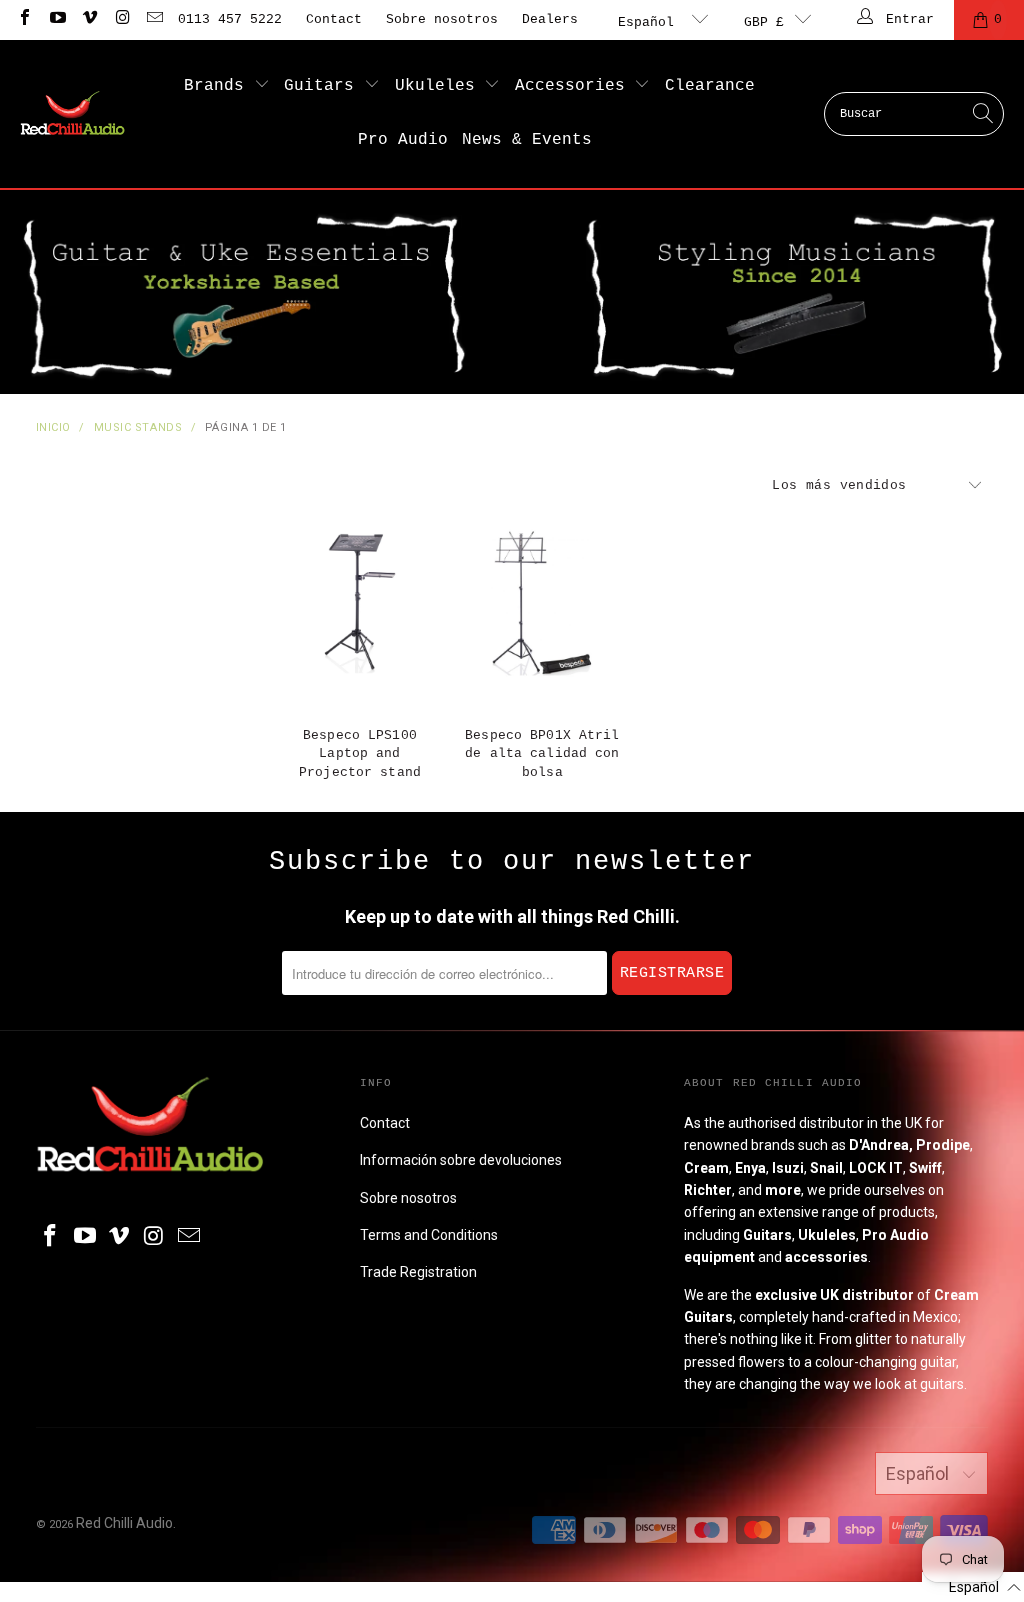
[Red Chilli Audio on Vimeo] (89, 19)
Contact (334, 19)
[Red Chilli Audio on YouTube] (56, 19)
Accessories (575, 86)
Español (650, 22)
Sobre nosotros (442, 19)
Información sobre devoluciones (461, 1160)
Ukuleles (440, 86)
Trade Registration (418, 1272)
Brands (219, 86)
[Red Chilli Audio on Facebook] (24, 19)
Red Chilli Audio (124, 1523)
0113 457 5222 (230, 19)
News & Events (527, 140)
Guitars (324, 86)
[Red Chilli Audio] (72, 114)
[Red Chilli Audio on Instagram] (121, 19)
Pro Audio (403, 140)
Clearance (710, 86)
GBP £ (764, 22)
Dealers (550, 19)
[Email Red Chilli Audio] (154, 19)
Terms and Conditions (429, 1235)
